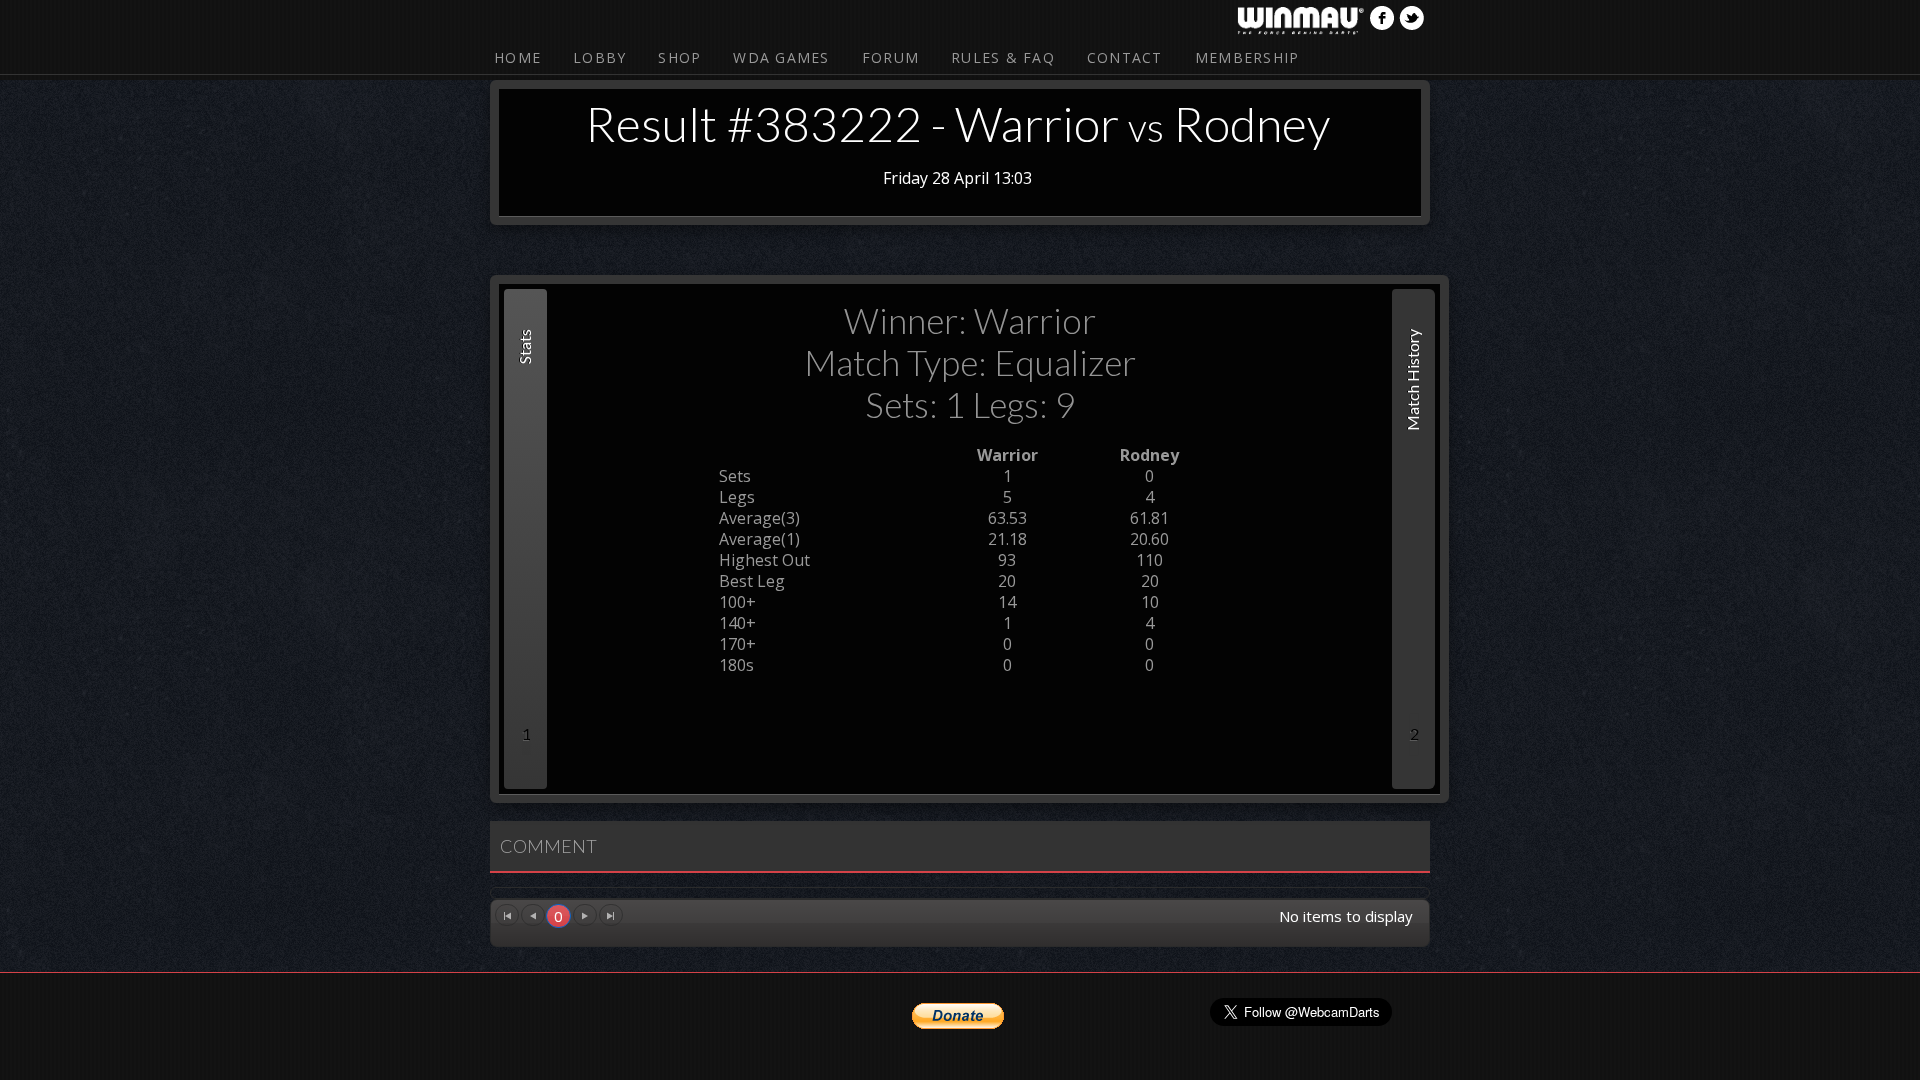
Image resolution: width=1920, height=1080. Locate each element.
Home (517, 57)
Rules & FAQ (1003, 57)
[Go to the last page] (611, 915)
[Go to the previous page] (533, 915)
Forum (890, 57)
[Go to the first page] (507, 915)
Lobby (599, 57)
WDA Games (781, 57)
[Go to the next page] (585, 915)
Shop (679, 57)
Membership (1247, 57)
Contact (1125, 57)
